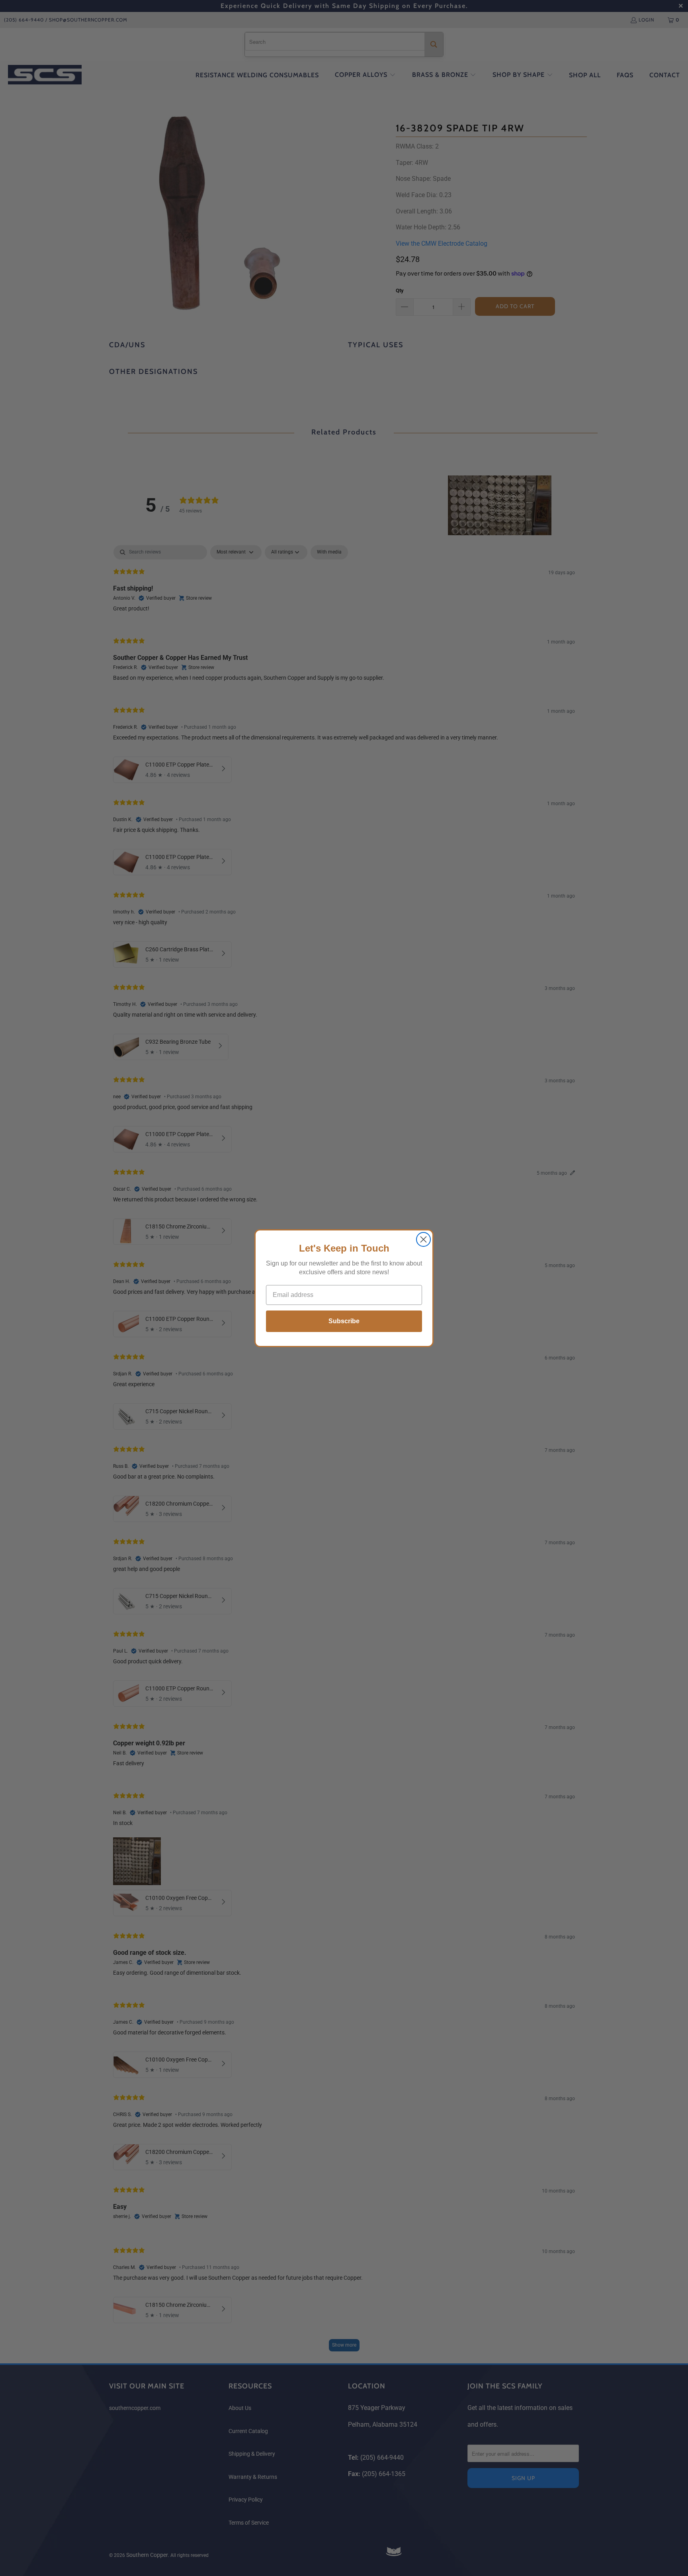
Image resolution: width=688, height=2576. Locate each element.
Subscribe (344, 1321)
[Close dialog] (423, 1239)
